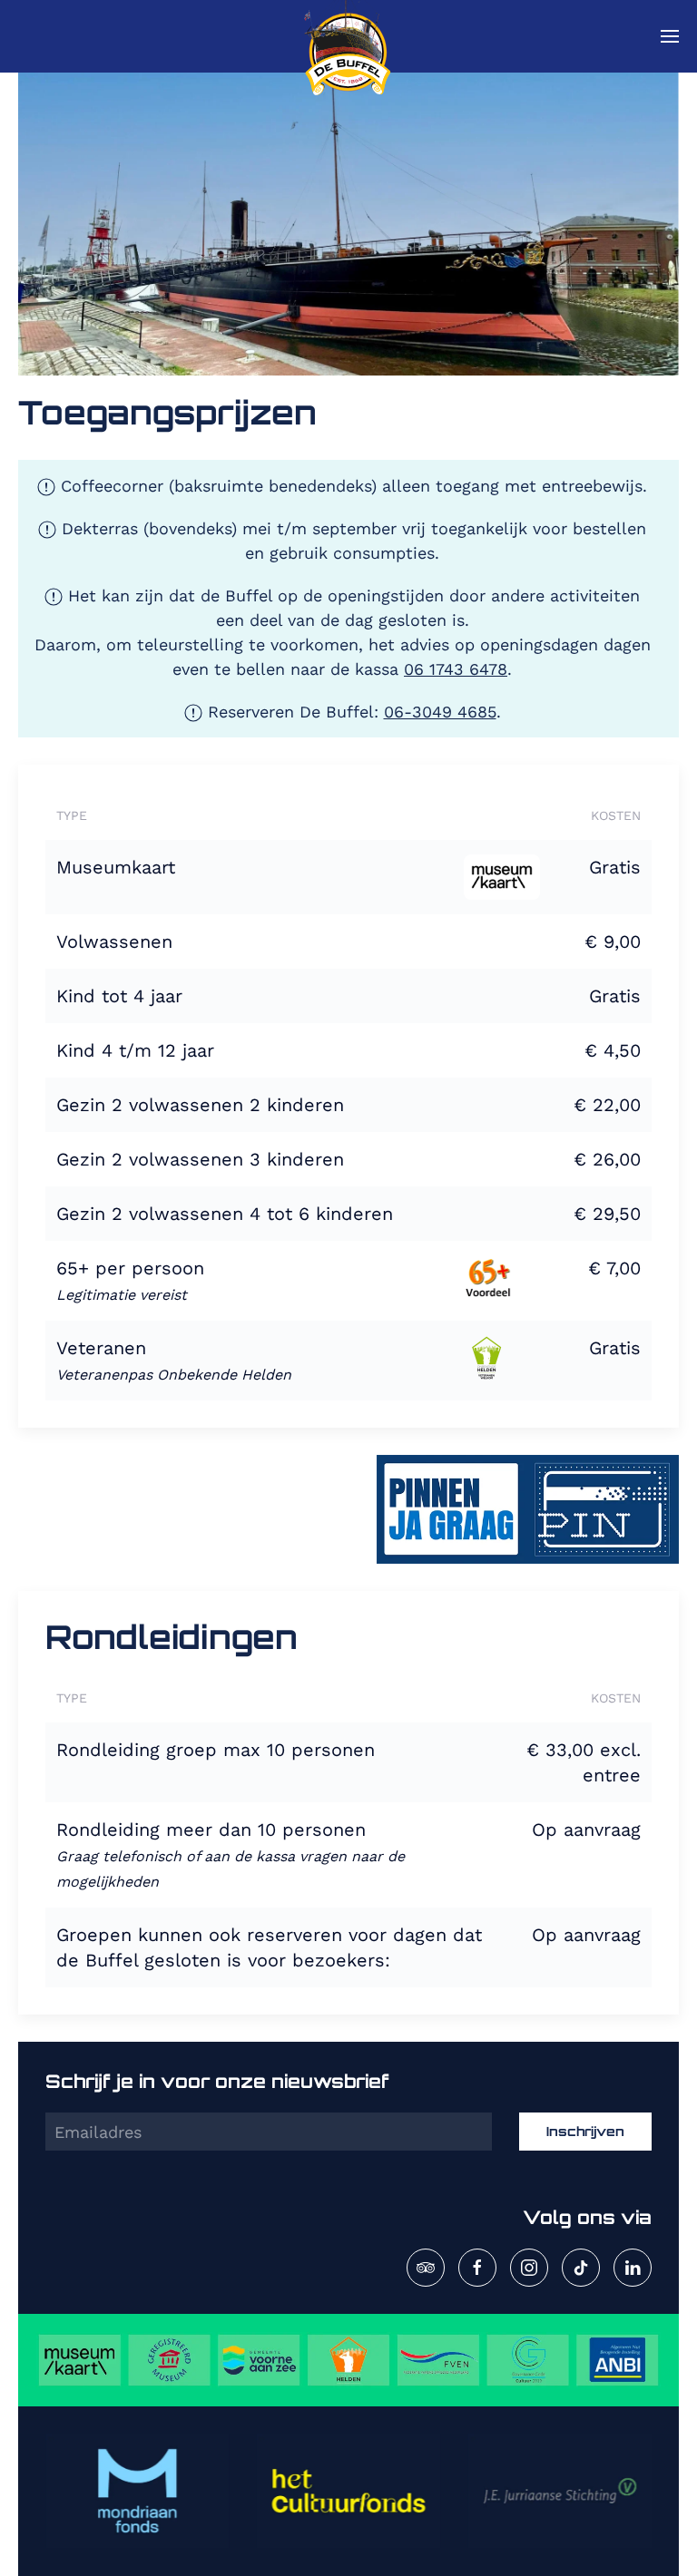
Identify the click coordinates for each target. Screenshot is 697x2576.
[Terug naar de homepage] (348, 36)
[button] (670, 36)
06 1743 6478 (456, 669)
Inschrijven (585, 2131)
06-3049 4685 (440, 712)
